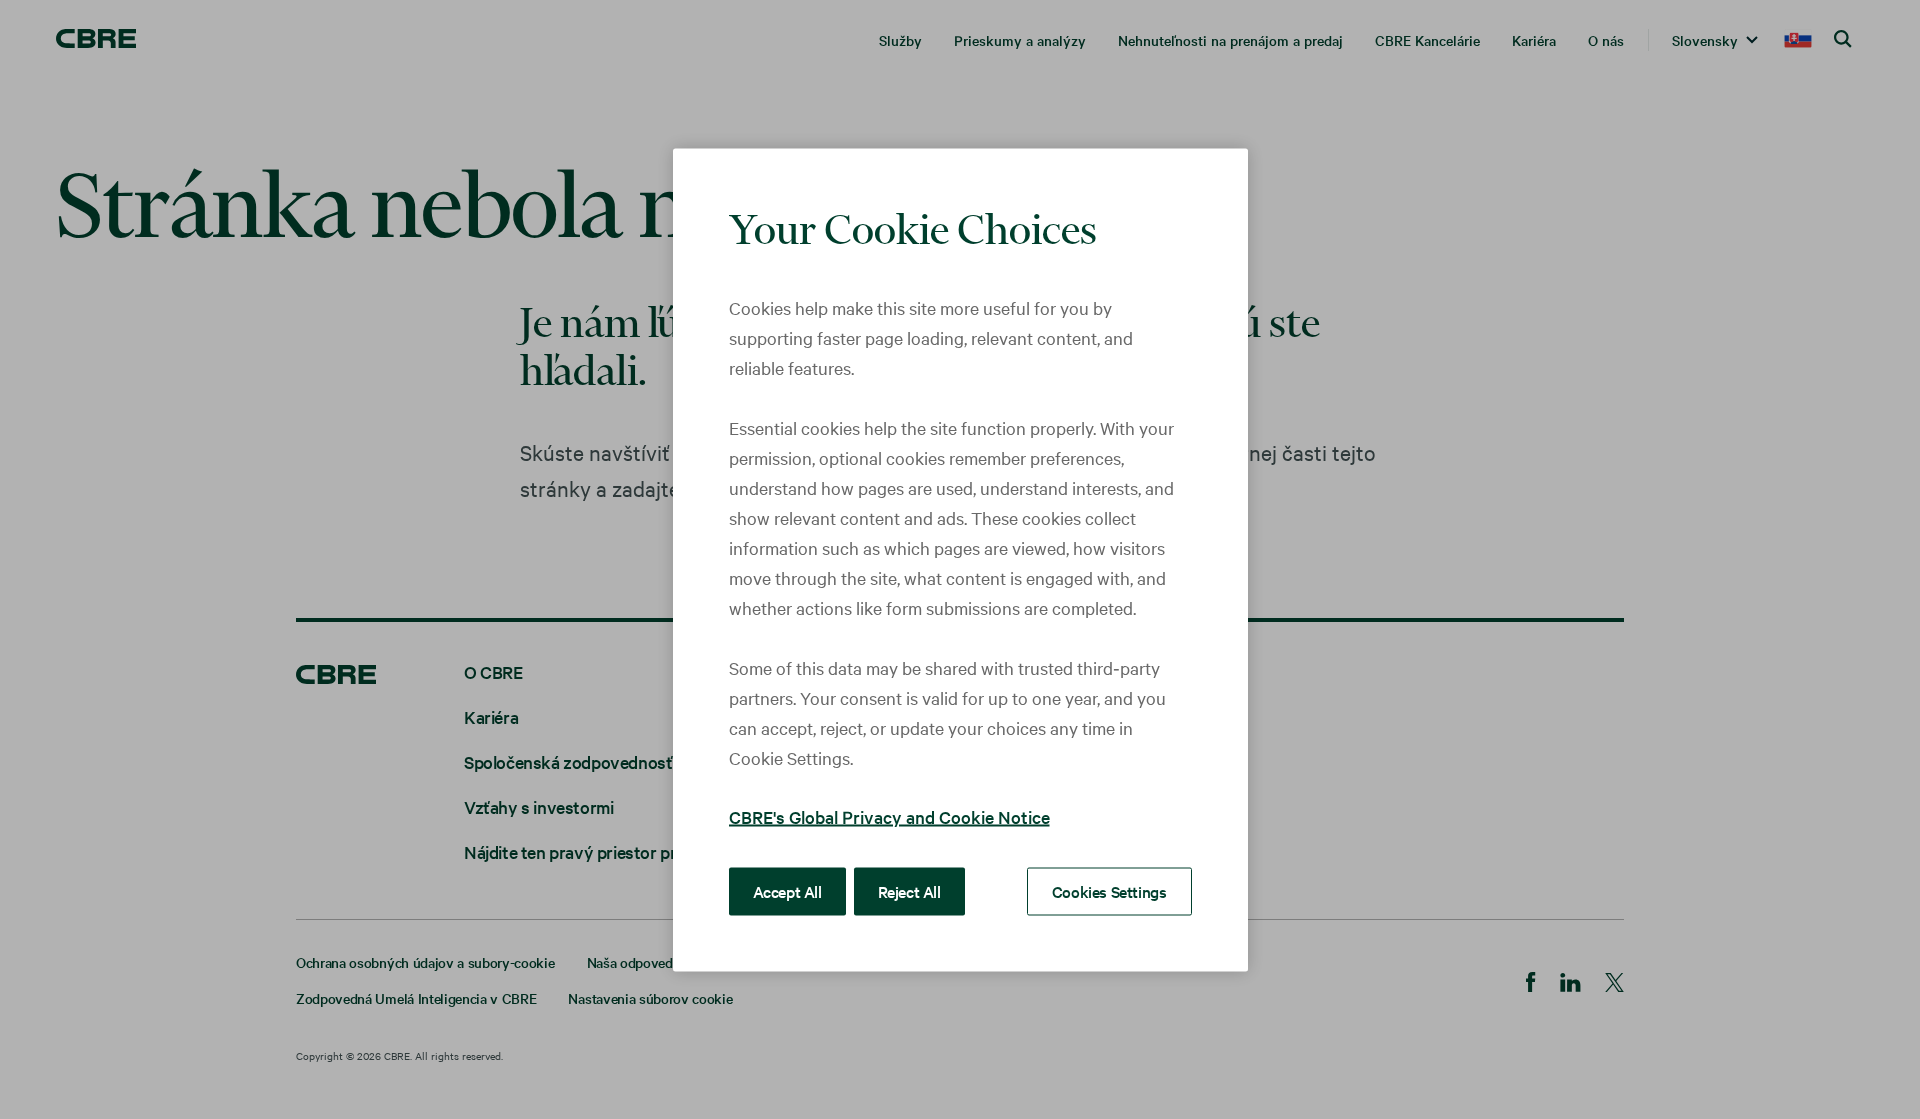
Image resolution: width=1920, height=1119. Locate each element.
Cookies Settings (1109, 890)
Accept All (787, 890)
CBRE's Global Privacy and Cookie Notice (889, 815)
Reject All (909, 890)
